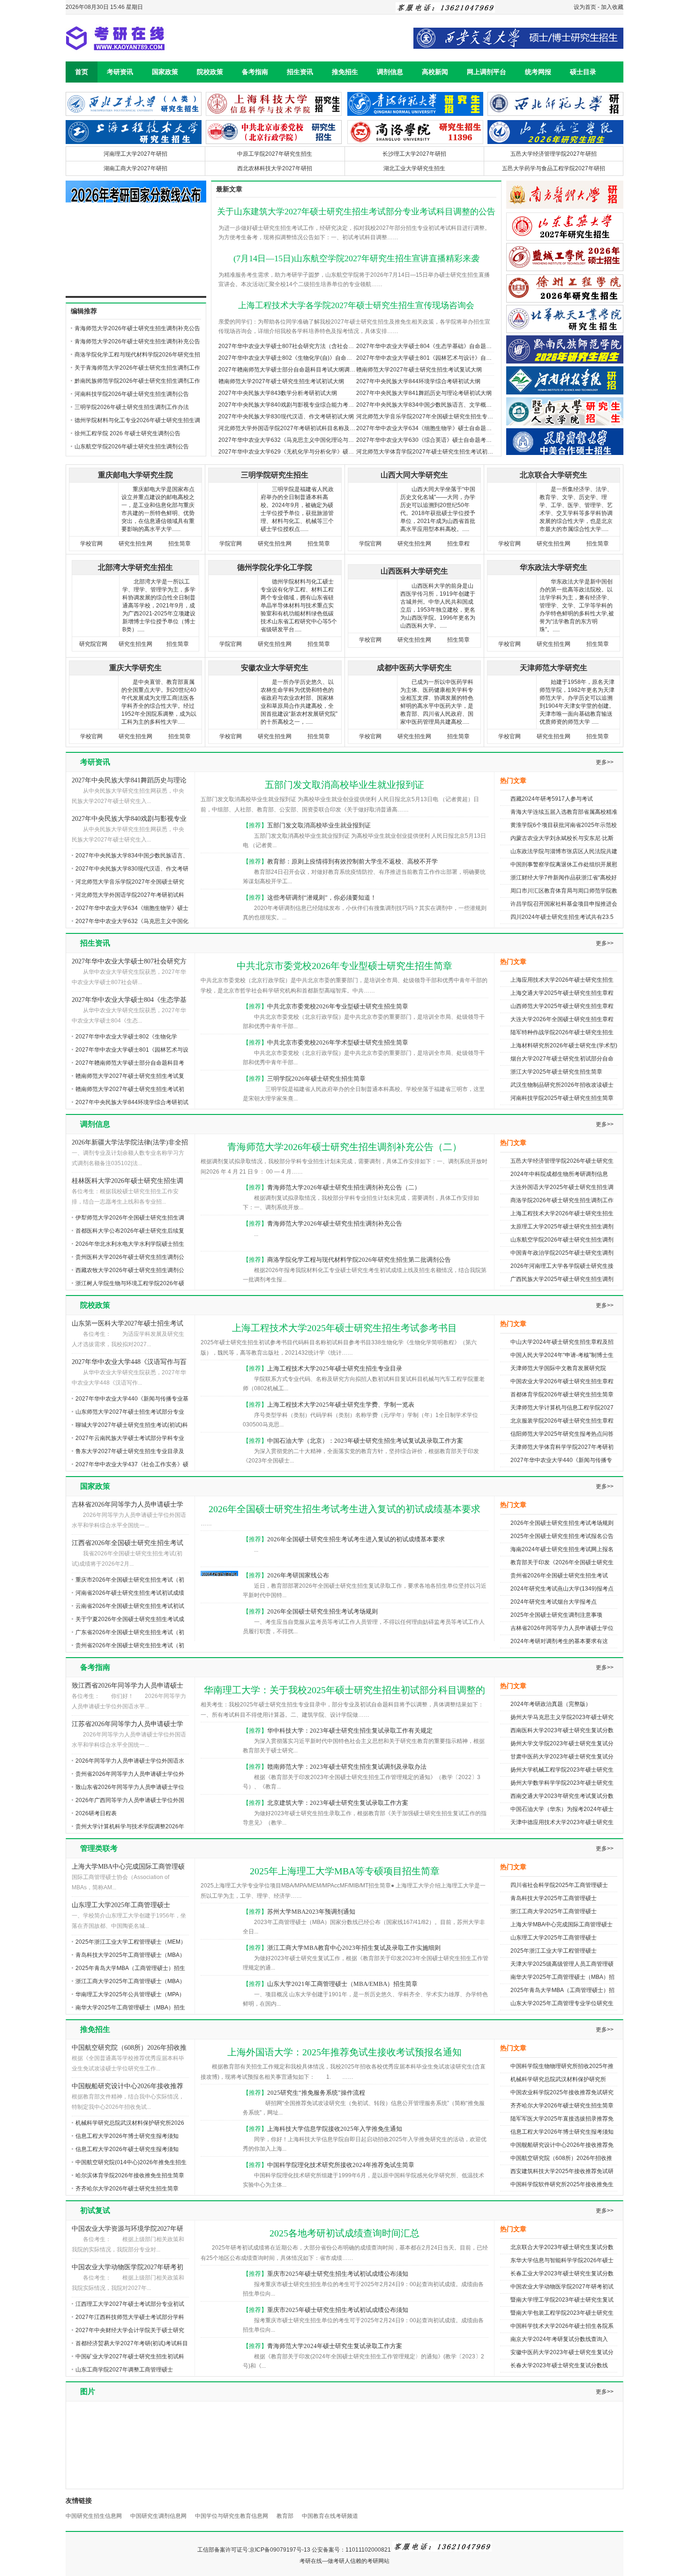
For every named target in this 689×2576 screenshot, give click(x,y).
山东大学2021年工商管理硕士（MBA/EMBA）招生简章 (342, 1984)
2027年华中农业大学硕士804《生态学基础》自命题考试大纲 (432, 346)
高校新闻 (435, 72)
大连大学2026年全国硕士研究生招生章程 (562, 1019)
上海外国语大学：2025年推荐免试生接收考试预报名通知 (344, 2052)
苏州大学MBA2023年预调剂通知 (311, 1912)
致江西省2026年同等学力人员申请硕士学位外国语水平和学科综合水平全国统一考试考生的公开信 (127, 1686)
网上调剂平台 (487, 72)
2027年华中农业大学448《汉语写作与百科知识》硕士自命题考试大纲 (129, 1363)
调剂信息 (390, 72)
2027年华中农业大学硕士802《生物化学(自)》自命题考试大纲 (296, 358)
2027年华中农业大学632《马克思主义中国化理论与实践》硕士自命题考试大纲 (317, 440)
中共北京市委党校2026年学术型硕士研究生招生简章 (338, 1042)
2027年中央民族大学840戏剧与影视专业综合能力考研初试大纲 (297, 405)
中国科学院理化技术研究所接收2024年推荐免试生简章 (341, 2165)
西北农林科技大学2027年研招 (275, 168)
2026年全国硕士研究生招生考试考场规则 (322, 1611)
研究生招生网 (135, 544)
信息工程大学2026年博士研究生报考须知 (127, 2136)
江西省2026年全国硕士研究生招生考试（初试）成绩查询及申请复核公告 (127, 1544)
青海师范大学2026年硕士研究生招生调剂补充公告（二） (344, 1147)
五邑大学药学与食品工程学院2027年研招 (554, 168)
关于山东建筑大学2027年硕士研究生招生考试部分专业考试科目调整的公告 (356, 212)
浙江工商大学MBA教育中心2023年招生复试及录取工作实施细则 (354, 1948)
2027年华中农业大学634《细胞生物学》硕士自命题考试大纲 (432, 428)
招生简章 (180, 544)
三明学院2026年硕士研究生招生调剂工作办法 (132, 407)
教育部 (285, 2516)
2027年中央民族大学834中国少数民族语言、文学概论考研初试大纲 (441, 405)
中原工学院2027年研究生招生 (275, 154)
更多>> (605, 762)
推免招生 (345, 72)
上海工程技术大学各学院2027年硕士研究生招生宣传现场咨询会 (356, 305)
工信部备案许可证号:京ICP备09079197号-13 (254, 2550)
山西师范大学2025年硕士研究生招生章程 (562, 1006)
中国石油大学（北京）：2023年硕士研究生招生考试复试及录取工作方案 (365, 1441)
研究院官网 (93, 644)
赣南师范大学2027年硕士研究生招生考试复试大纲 (419, 370)
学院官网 (231, 544)
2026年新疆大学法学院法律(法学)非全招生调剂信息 (130, 1143)
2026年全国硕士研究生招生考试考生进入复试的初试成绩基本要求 (344, 1509)
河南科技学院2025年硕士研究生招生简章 (562, 1098)
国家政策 (165, 72)
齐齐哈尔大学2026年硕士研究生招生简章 (127, 2189)
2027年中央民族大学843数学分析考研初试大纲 (278, 393)
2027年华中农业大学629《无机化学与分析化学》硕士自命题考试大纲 (306, 452)
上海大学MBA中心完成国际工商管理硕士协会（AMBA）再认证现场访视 (128, 1868)
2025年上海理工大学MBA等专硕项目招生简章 (345, 1871)
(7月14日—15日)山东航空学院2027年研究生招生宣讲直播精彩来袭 (356, 258)
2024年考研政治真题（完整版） (551, 1704)
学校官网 (91, 544)
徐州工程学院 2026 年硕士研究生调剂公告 (127, 433)
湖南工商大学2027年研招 (135, 168)
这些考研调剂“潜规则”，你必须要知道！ (322, 898)
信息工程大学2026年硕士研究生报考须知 (127, 2149)
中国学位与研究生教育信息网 (232, 2516)
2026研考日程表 (96, 1813)
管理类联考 (99, 1848)
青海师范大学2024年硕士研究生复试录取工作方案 (335, 2346)
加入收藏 (612, 7)
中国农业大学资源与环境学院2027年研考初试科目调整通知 (127, 2230)
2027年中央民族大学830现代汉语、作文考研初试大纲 (286, 417)
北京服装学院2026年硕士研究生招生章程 (562, 1421)
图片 (88, 2391)
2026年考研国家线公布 (298, 1575)
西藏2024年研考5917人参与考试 (552, 799)
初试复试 (95, 2210)
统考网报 (538, 72)
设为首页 (585, 7)
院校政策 (210, 72)
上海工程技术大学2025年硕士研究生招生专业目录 (335, 1368)
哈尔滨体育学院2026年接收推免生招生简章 (130, 2175)
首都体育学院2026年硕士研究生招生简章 (562, 1394)
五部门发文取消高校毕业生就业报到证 (344, 785)
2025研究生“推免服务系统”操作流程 (316, 2093)
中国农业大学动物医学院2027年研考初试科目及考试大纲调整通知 (127, 2268)
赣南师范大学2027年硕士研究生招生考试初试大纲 (281, 381)
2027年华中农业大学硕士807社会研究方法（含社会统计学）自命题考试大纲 (314, 346)
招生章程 (458, 544)
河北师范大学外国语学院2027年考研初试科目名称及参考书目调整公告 (307, 428)
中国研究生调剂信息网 (158, 2516)
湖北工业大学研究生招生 (414, 168)
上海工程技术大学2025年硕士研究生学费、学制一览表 (341, 1405)
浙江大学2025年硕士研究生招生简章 (556, 1072)
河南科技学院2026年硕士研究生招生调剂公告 (132, 394)
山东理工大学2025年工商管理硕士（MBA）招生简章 (121, 1906)
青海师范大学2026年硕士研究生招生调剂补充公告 (137, 341)
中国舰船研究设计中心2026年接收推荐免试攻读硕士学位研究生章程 (127, 2087)
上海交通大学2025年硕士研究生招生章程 (562, 993)
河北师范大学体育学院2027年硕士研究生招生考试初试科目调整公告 (442, 452)
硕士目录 (583, 72)
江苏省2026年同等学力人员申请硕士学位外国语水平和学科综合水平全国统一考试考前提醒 (127, 1725)
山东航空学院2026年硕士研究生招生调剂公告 (132, 447)
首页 (82, 72)
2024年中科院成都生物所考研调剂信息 (559, 1174)
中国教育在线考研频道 (330, 2516)
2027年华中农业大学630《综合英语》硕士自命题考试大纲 (430, 440)
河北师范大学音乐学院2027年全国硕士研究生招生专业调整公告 (436, 417)
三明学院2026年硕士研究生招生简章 (316, 1079)
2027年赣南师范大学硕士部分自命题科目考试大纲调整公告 (292, 370)
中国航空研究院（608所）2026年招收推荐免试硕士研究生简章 (129, 2049)
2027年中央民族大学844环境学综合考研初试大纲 (418, 381)
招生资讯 (300, 72)
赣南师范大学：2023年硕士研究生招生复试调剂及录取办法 (347, 1767)
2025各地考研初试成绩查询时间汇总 (344, 2233)
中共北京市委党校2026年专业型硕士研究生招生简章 (344, 966)
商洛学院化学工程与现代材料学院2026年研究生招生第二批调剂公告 (359, 1260)
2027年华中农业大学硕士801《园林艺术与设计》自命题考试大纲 (438, 358)
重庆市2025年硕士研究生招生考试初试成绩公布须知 (338, 2274)
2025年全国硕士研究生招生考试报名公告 (562, 1536)
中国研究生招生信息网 (94, 2516)
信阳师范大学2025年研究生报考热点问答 (562, 1434)
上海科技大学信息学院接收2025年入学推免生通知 (335, 2129)
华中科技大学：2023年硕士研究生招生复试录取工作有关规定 (350, 1731)
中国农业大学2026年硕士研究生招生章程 (562, 1381)
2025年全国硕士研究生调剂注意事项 (556, 1615)
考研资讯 (120, 72)
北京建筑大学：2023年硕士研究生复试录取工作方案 (338, 1803)
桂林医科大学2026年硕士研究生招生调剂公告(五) (127, 1182)
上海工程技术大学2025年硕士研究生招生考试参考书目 (344, 1328)
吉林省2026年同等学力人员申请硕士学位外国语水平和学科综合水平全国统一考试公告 (127, 1505)
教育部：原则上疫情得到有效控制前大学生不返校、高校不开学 (352, 861)
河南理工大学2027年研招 (135, 154)
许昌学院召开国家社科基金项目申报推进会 (564, 904)
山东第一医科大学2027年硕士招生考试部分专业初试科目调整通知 (127, 1324)
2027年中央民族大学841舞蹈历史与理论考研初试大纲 (424, 393)
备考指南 (255, 72)
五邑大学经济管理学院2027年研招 (554, 154)
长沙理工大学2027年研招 (414, 154)
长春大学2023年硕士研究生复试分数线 (559, 2365)
